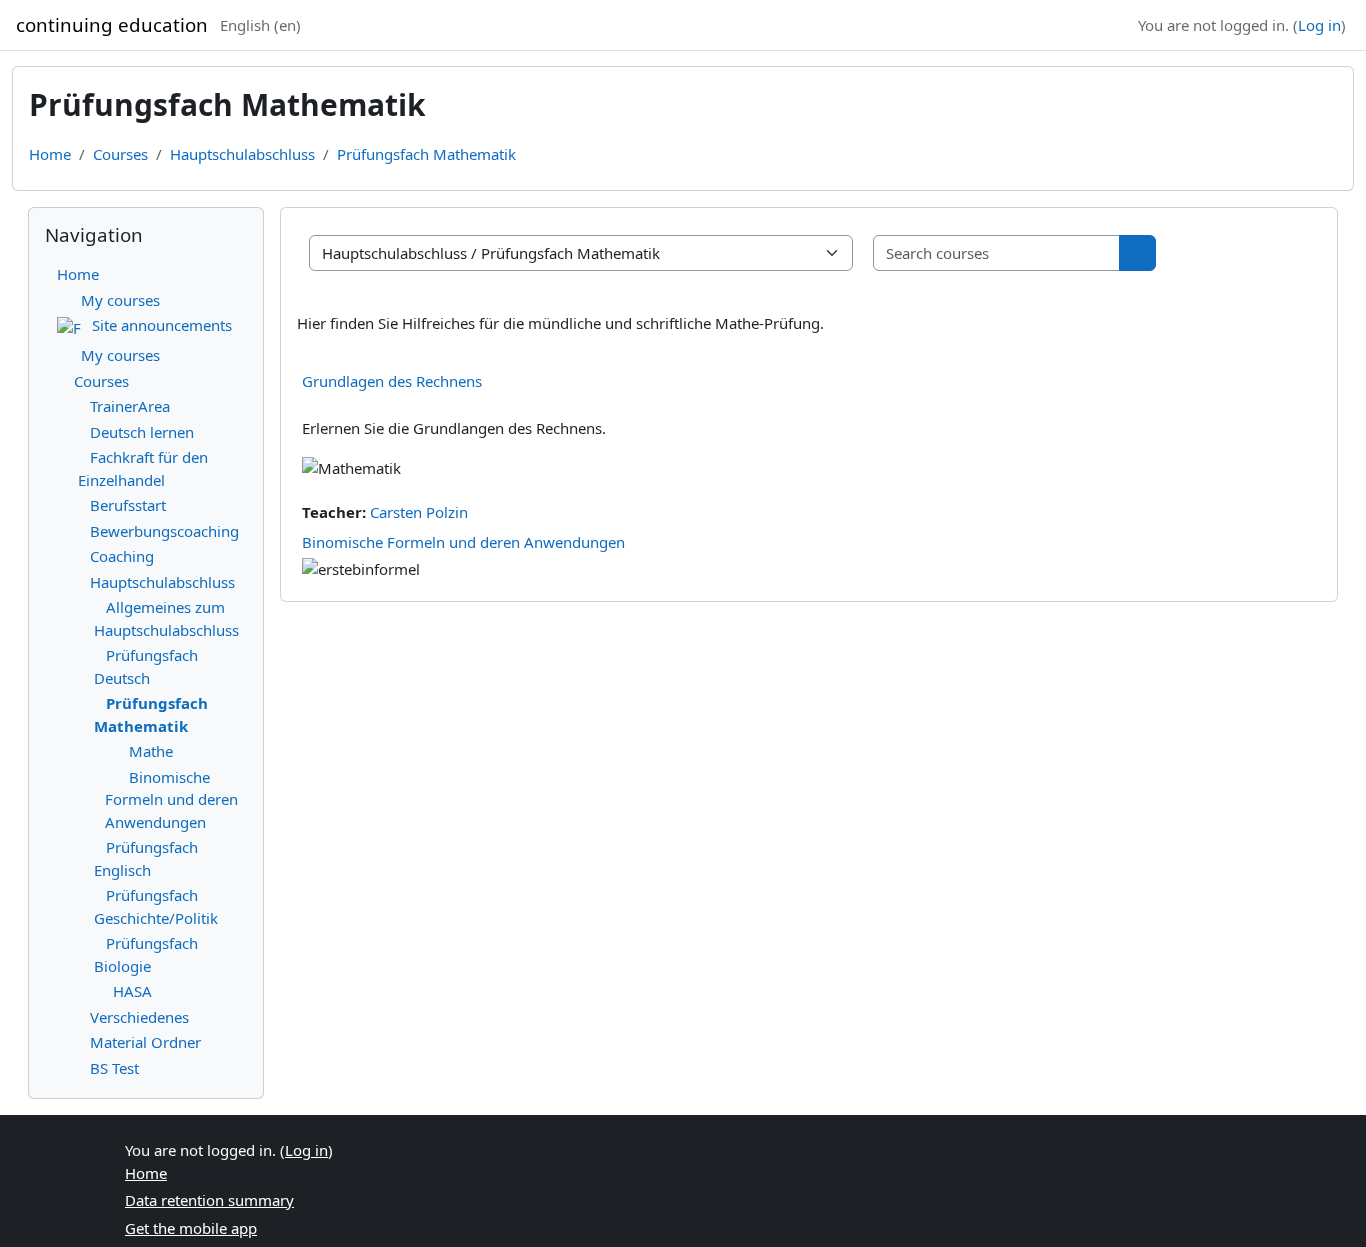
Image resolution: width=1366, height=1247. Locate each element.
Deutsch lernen (142, 432)
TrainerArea (130, 406)
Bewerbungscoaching (164, 531)
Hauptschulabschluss (242, 154)
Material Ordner (145, 1042)
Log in (1319, 25)
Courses (120, 154)
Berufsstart (128, 505)
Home (50, 154)
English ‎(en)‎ (260, 25)
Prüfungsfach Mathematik (426, 154)
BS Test (114, 1068)
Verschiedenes (139, 1017)
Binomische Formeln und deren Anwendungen (463, 542)
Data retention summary (209, 1200)
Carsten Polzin (419, 512)
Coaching (122, 556)
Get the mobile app (191, 1228)
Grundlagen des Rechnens (392, 381)
